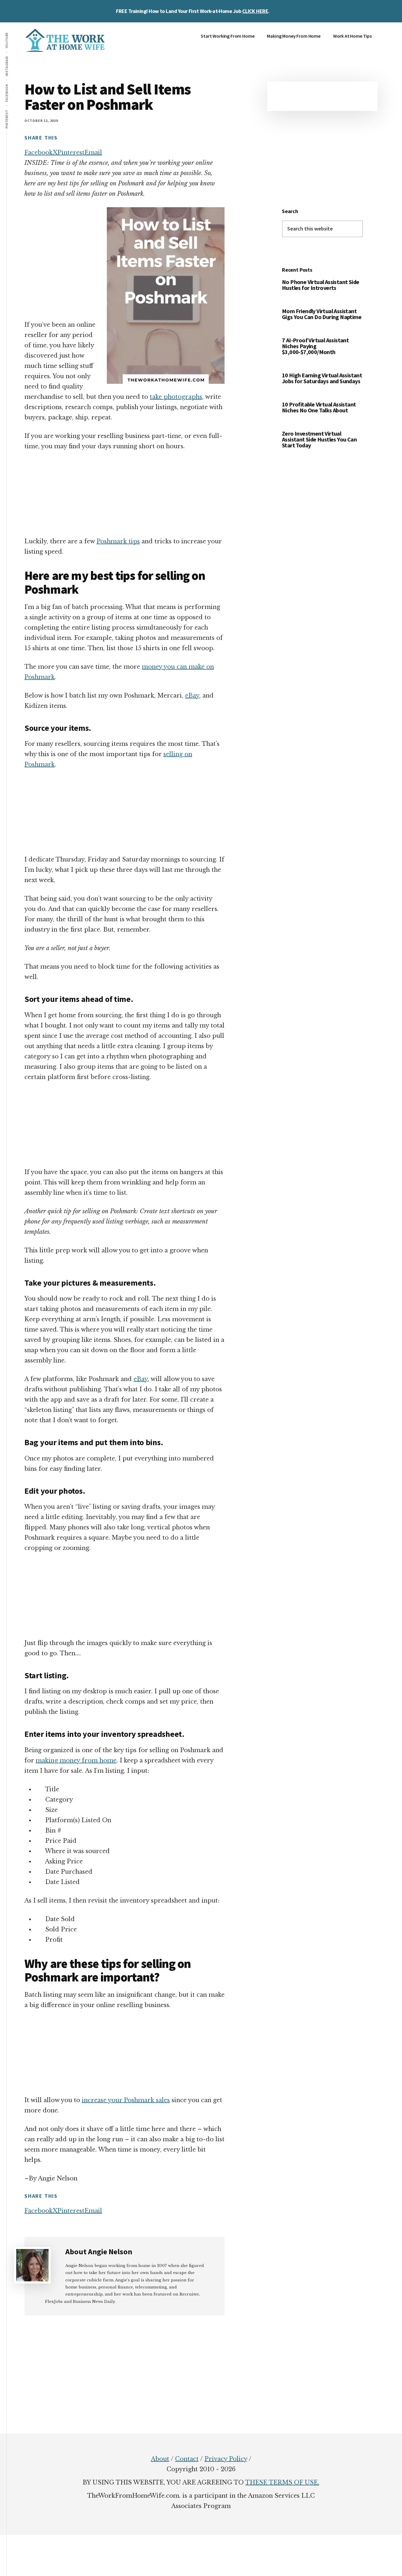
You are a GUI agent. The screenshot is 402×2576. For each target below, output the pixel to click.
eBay (192, 696)
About (160, 2459)
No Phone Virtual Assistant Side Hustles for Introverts (320, 285)
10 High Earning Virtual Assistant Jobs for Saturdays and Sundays (322, 378)
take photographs (176, 397)
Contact (187, 2459)
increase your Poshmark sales (126, 2100)
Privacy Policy (226, 2459)
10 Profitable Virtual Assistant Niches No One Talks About (319, 407)
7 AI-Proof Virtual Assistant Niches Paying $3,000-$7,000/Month (315, 346)
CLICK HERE (255, 11)
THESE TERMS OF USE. (282, 2482)
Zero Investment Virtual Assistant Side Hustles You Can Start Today (319, 439)
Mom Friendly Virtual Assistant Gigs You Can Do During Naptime (322, 314)
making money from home (76, 1760)
